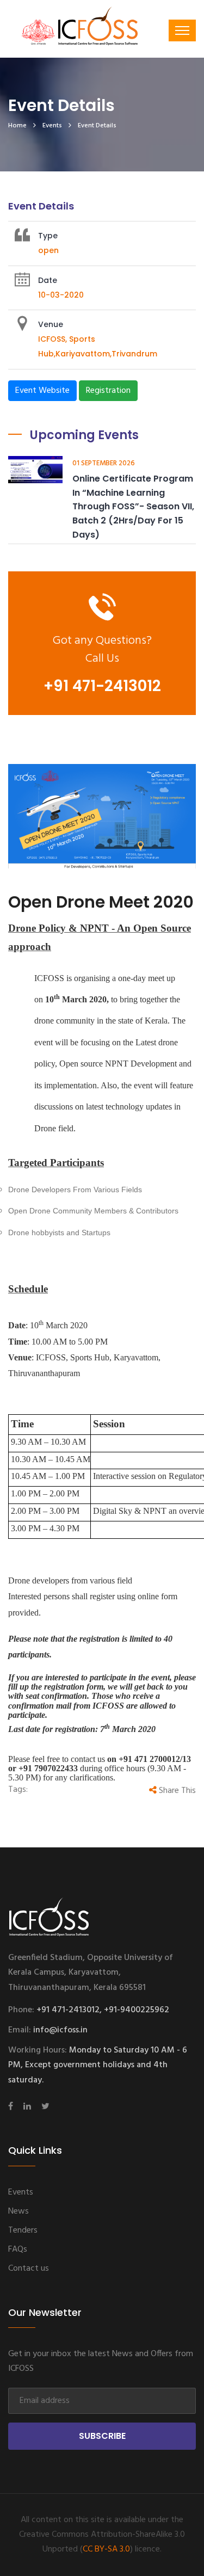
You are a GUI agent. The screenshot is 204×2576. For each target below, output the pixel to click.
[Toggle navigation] (182, 30)
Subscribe (102, 2436)
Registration (108, 391)
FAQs (18, 2250)
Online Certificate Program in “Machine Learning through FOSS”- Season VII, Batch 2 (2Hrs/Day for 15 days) (133, 506)
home (17, 126)
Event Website (42, 391)
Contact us (29, 2269)
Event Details (97, 126)
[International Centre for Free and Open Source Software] (98, 33)
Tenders (23, 2230)
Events (52, 126)
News (18, 2211)
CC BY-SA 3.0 (106, 2549)
